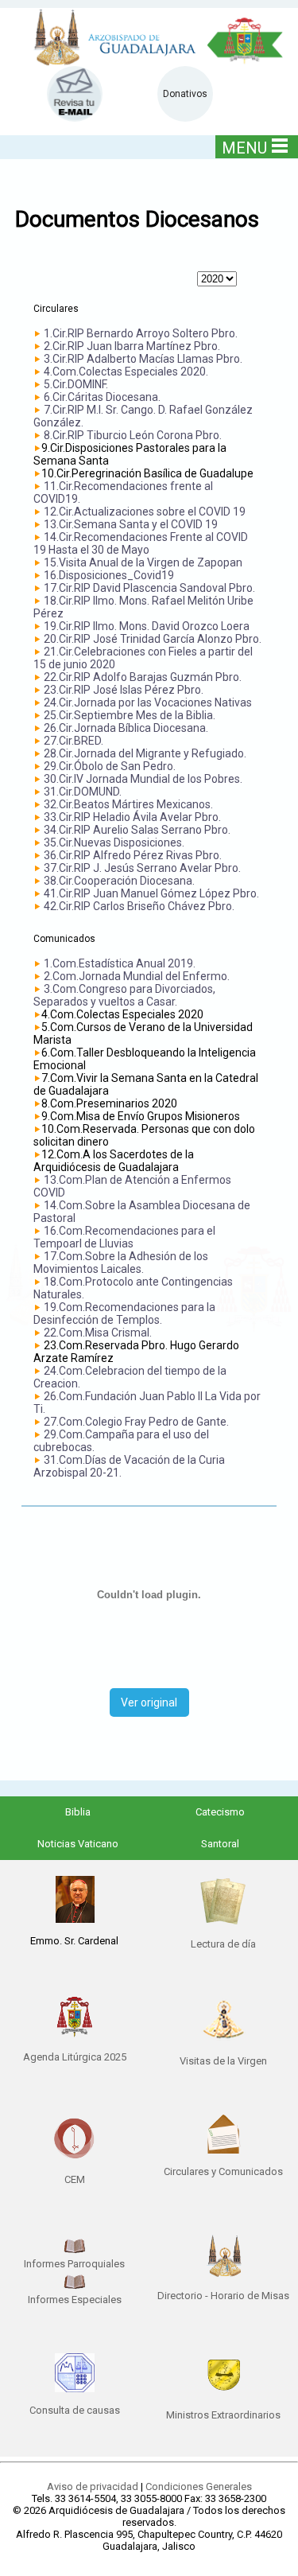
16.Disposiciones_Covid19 (109, 575)
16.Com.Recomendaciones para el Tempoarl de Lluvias (124, 1237)
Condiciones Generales (199, 2487)
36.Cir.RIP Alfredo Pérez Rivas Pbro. (133, 855)
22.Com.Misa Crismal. (98, 1333)
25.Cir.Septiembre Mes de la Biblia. (130, 715)
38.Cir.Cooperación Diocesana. (119, 881)
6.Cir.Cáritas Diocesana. (102, 397)
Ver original (149, 1702)
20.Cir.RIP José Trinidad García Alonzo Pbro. (153, 639)
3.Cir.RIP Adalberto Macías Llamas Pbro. (143, 359)
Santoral (220, 1844)
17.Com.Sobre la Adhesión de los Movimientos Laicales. (121, 1263)
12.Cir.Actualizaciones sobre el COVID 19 (145, 512)
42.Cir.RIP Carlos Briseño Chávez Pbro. (139, 906)
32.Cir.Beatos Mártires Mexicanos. (128, 804)
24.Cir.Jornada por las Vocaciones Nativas (148, 702)
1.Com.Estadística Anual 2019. (120, 963)
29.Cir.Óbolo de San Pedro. (110, 766)
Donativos (185, 94)
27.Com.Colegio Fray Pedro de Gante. (136, 1422)
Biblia (78, 1812)
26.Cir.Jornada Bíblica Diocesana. (126, 728)
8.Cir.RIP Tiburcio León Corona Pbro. (133, 435)
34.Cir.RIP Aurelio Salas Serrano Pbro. (137, 830)
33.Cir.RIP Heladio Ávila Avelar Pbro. (132, 817)
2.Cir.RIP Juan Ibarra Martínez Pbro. (132, 346)
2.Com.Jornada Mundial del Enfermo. (137, 976)
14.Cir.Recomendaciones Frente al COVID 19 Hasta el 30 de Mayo (141, 543)
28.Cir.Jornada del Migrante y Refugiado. (145, 753)
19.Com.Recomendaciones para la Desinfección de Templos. (124, 1313)
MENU (244, 148)
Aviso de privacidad (93, 2487)
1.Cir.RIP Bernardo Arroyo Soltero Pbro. (141, 333)
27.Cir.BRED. (74, 741)
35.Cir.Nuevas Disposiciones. (114, 842)
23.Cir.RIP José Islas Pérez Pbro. (124, 690)
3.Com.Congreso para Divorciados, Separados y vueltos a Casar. (124, 995)
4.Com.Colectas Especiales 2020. (126, 372)
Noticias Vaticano (78, 1844)
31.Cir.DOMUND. (83, 792)
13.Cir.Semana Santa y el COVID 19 (131, 524)
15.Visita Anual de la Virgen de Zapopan (143, 562)
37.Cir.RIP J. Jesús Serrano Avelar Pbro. (142, 868)
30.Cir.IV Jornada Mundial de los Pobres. (143, 779)
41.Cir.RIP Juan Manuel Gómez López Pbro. (151, 893)
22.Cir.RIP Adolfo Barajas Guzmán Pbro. (143, 677)
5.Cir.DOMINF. (76, 384)
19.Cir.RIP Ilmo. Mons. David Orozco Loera (147, 626)
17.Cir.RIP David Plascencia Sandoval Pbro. (149, 588)
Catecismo (220, 1812)
